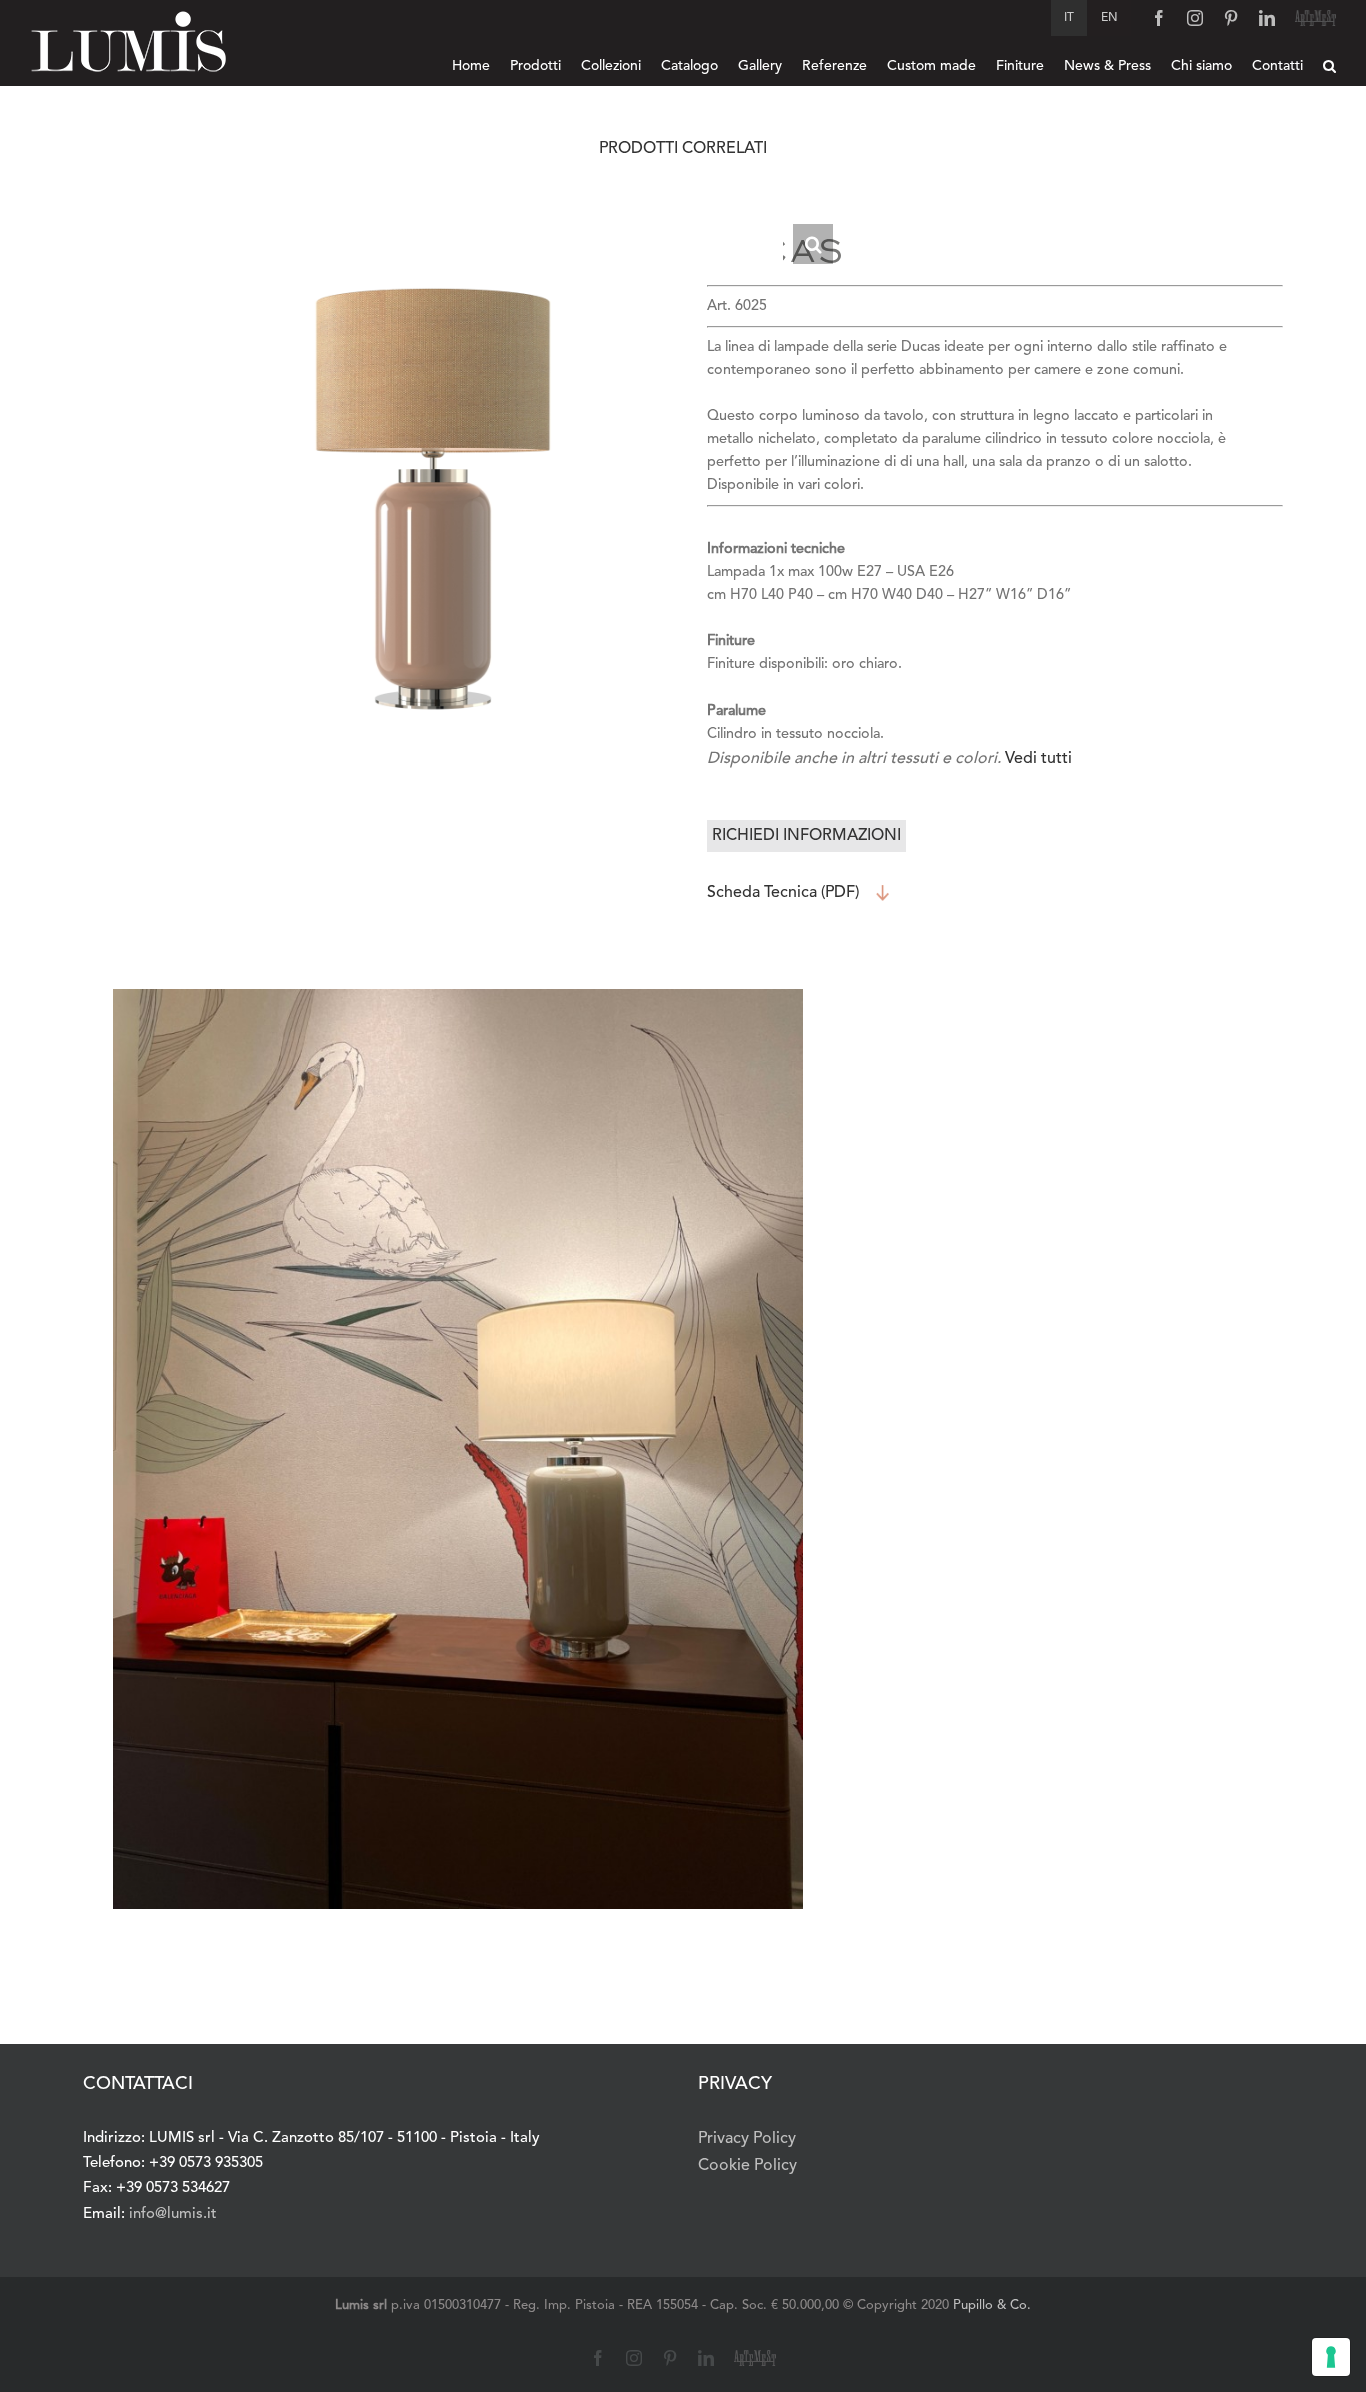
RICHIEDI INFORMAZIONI (806, 836)
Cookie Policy (747, 2166)
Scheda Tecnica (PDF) (783, 893)
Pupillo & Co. (992, 2305)
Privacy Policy (747, 2139)
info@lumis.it (173, 2214)
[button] (1329, 66)
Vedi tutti (1038, 759)
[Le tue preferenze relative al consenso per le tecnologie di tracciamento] (1331, 2357)
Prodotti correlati (683, 149)
